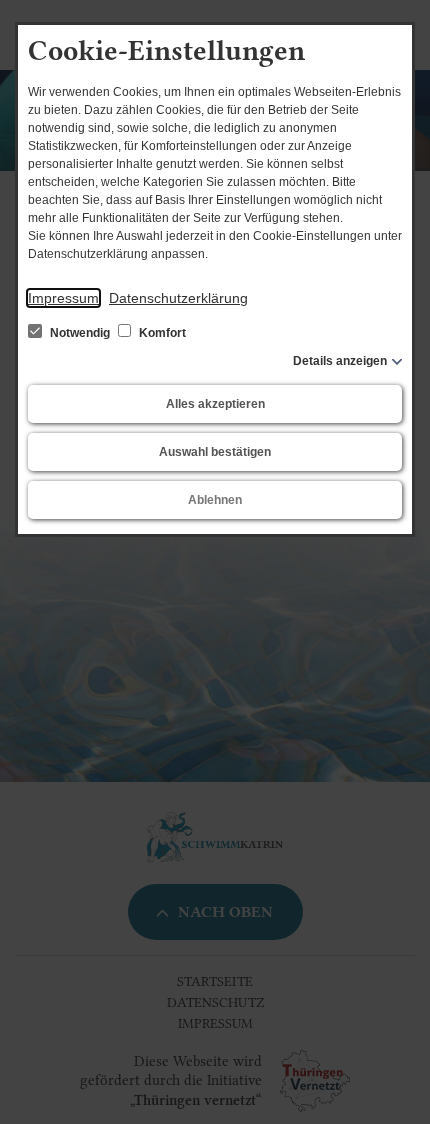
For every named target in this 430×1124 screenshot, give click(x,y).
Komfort (161, 333)
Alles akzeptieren (215, 404)
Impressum (63, 298)
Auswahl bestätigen (215, 452)
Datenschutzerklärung (178, 298)
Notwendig (80, 333)
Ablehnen (215, 500)
